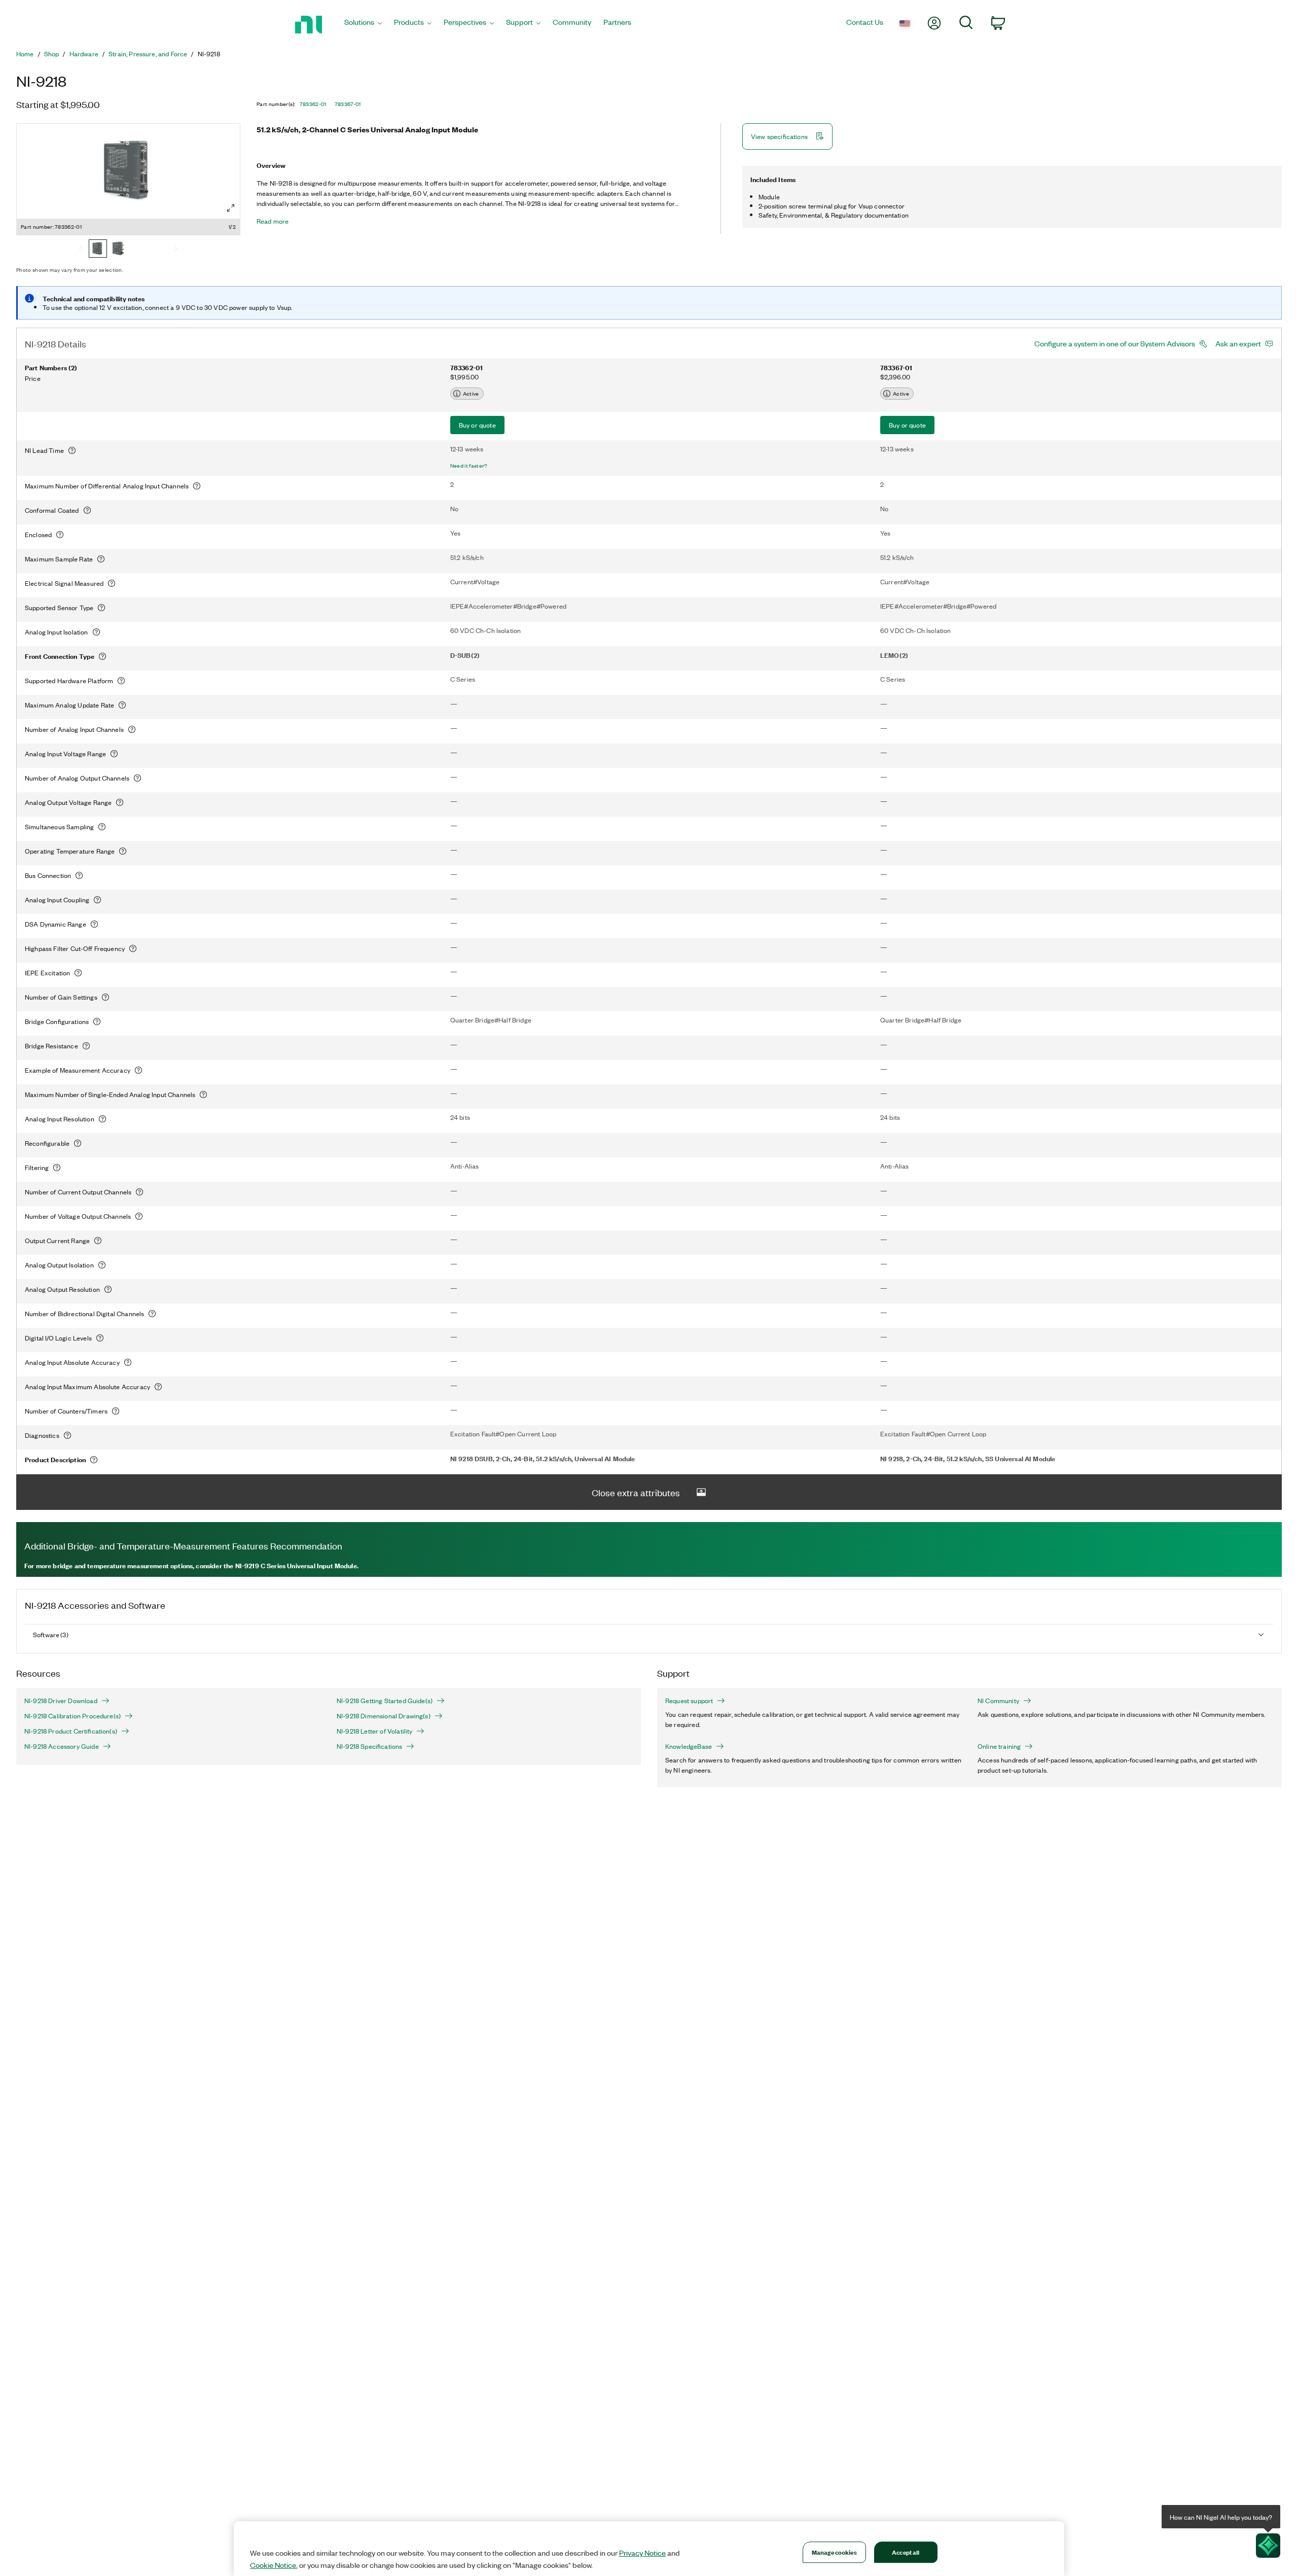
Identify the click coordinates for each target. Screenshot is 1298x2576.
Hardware (84, 54)
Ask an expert (1238, 343)
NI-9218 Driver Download (61, 1701)
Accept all (906, 2552)
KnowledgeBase (689, 1746)
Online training (999, 1746)
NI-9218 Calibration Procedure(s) (73, 1716)
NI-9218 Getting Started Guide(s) (385, 1701)
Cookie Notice (273, 2565)
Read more (273, 221)
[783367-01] (118, 250)
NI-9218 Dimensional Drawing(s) (384, 1716)
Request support (689, 1701)
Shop (52, 54)
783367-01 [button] (348, 104)
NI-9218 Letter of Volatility (374, 1731)
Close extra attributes (636, 1492)
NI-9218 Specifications (369, 1746)
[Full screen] (231, 208)
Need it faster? (469, 466)
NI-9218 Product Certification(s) (71, 1731)
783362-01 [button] (313, 104)
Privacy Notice (642, 2553)
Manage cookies (834, 2552)
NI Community (998, 1701)
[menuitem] (363, 25)
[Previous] (81, 250)
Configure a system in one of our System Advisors (1115, 343)
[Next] (176, 250)
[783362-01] (98, 250)
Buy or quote (477, 425)
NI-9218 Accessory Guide (62, 1746)
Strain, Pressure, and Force (148, 54)
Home (25, 54)
